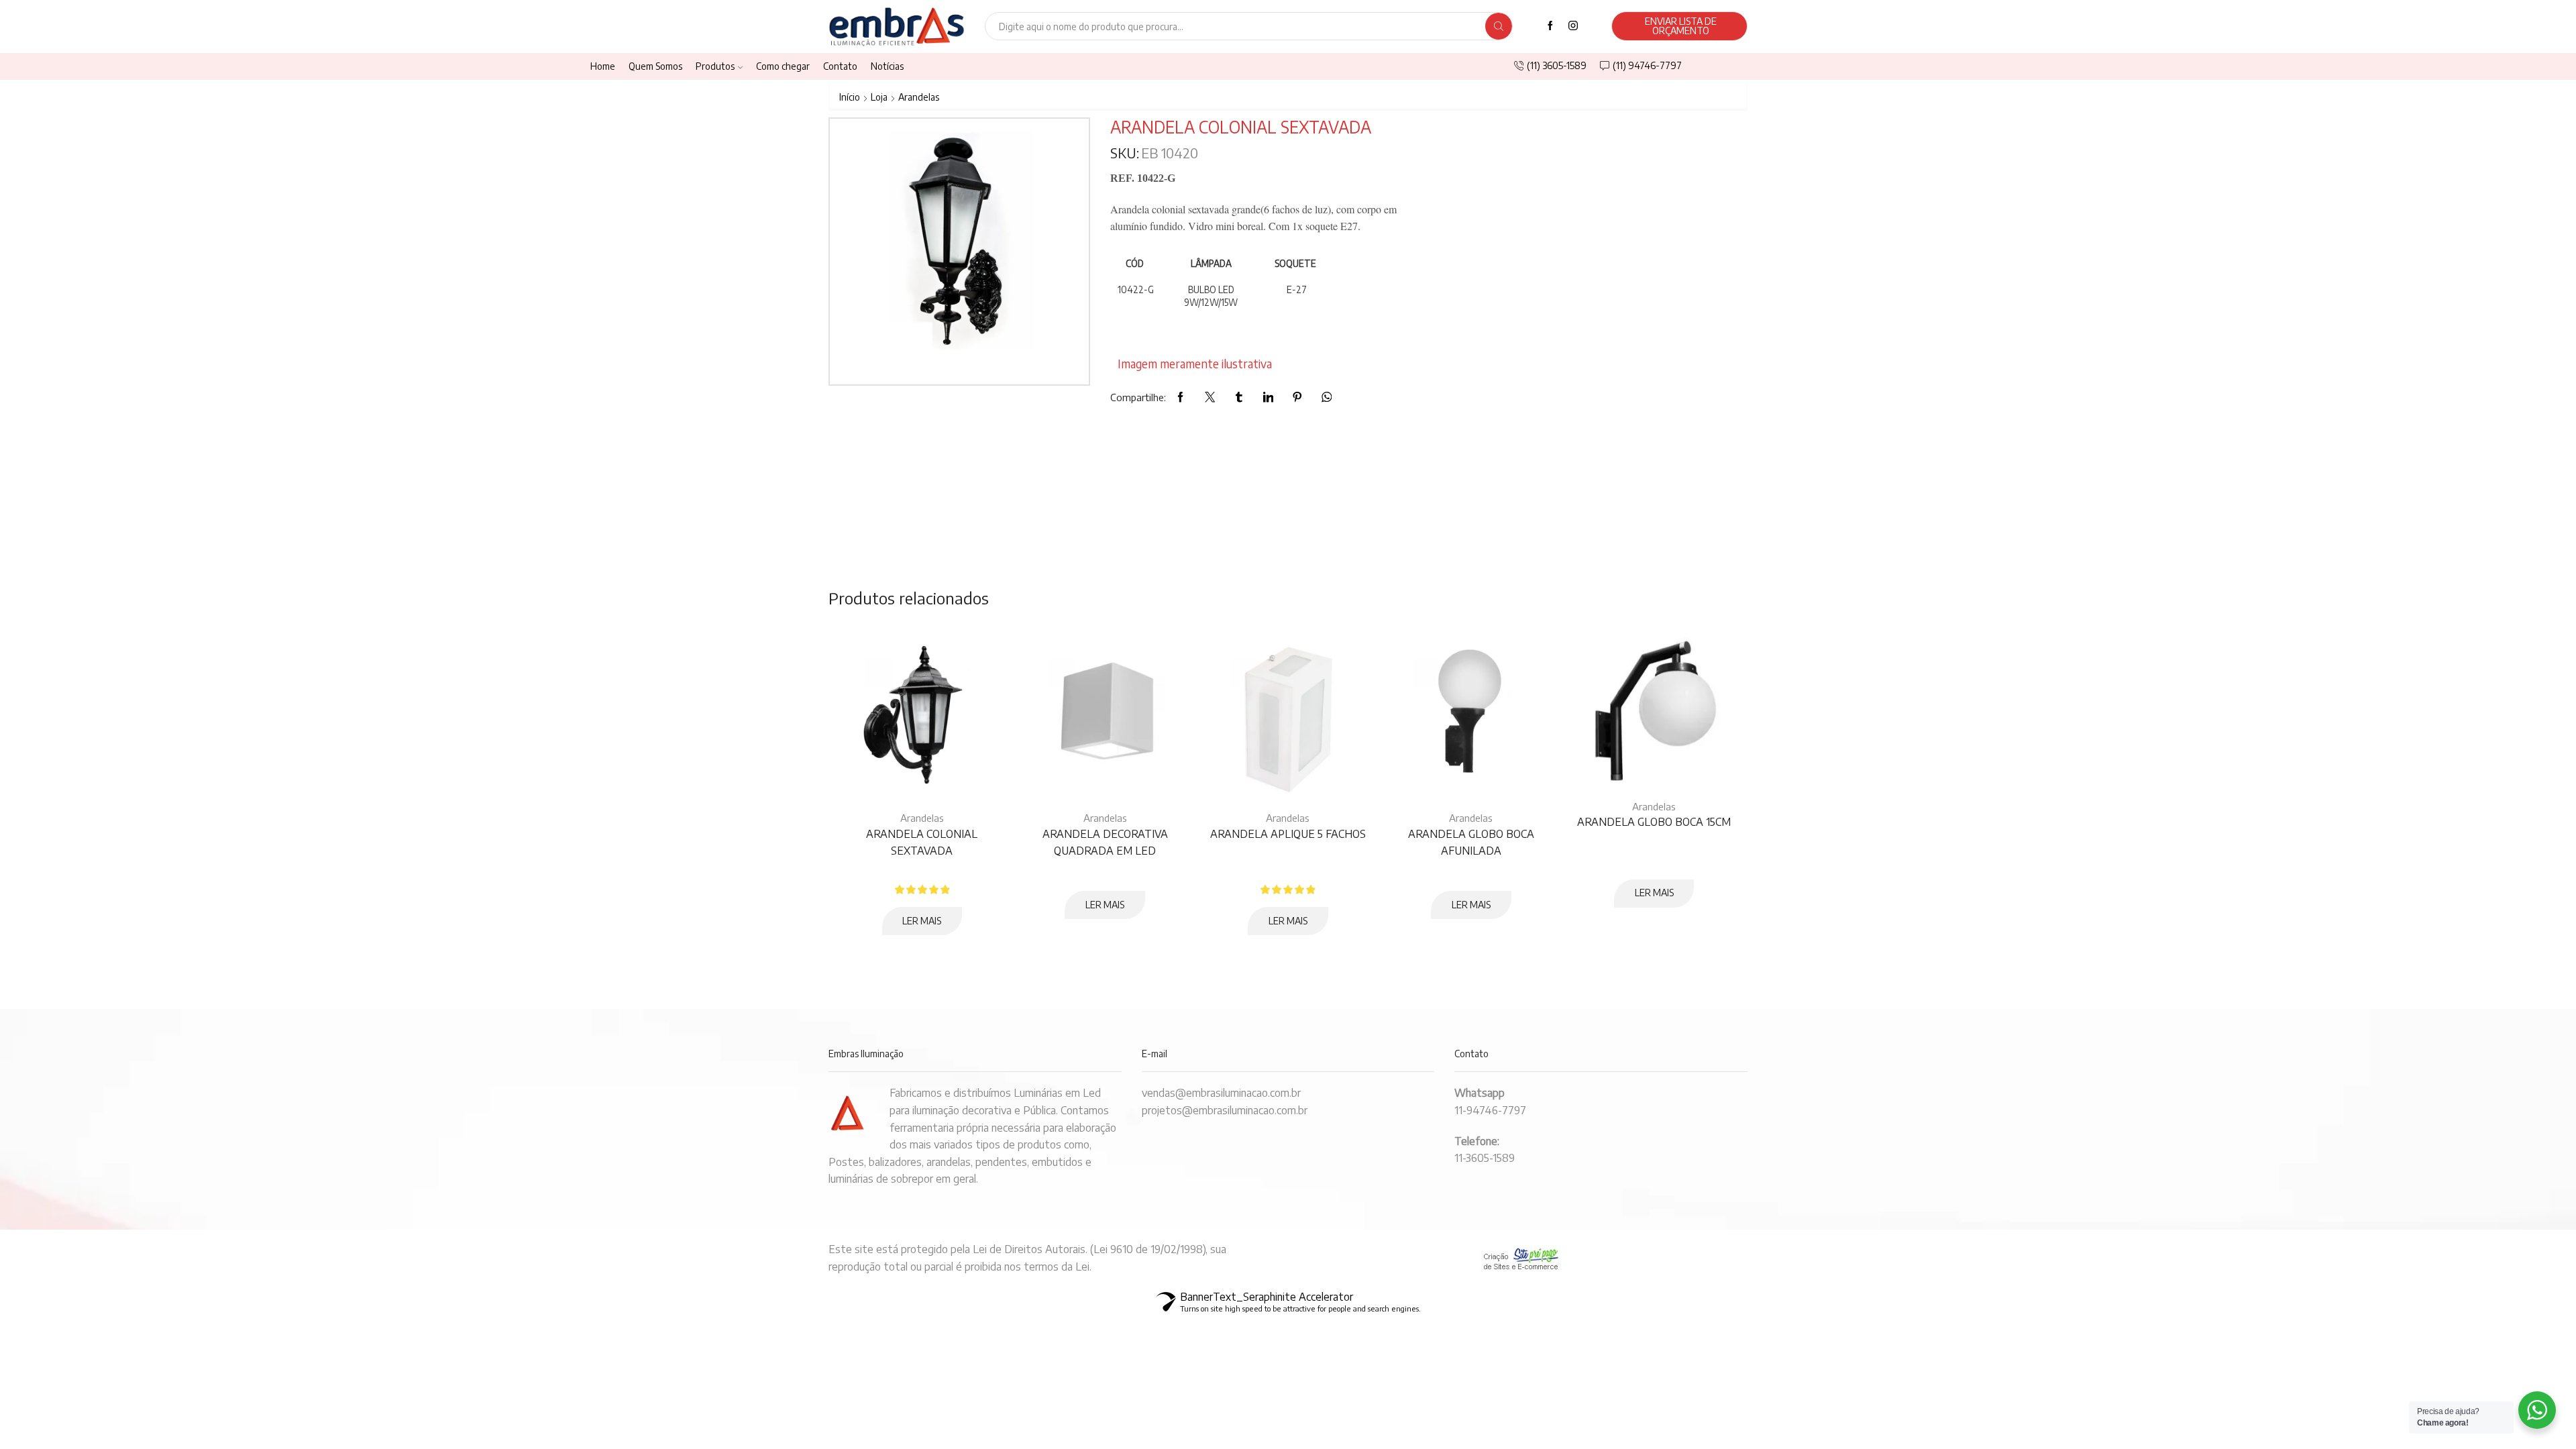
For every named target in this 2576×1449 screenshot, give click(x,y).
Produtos (715, 66)
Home (603, 66)
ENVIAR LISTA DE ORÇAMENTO (1681, 26)
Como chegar (783, 66)
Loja (879, 97)
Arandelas (919, 97)
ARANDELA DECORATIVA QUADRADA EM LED (1105, 843)
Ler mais (922, 921)
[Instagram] (1573, 26)
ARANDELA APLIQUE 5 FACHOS (1288, 834)
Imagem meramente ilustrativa (1195, 364)
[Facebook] (1550, 26)
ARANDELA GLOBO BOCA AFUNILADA (1471, 843)
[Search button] (1499, 26)
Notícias (887, 66)
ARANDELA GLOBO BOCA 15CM (1654, 822)
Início (850, 97)
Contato (840, 66)
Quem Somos (655, 66)
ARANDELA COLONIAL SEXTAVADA (922, 843)
